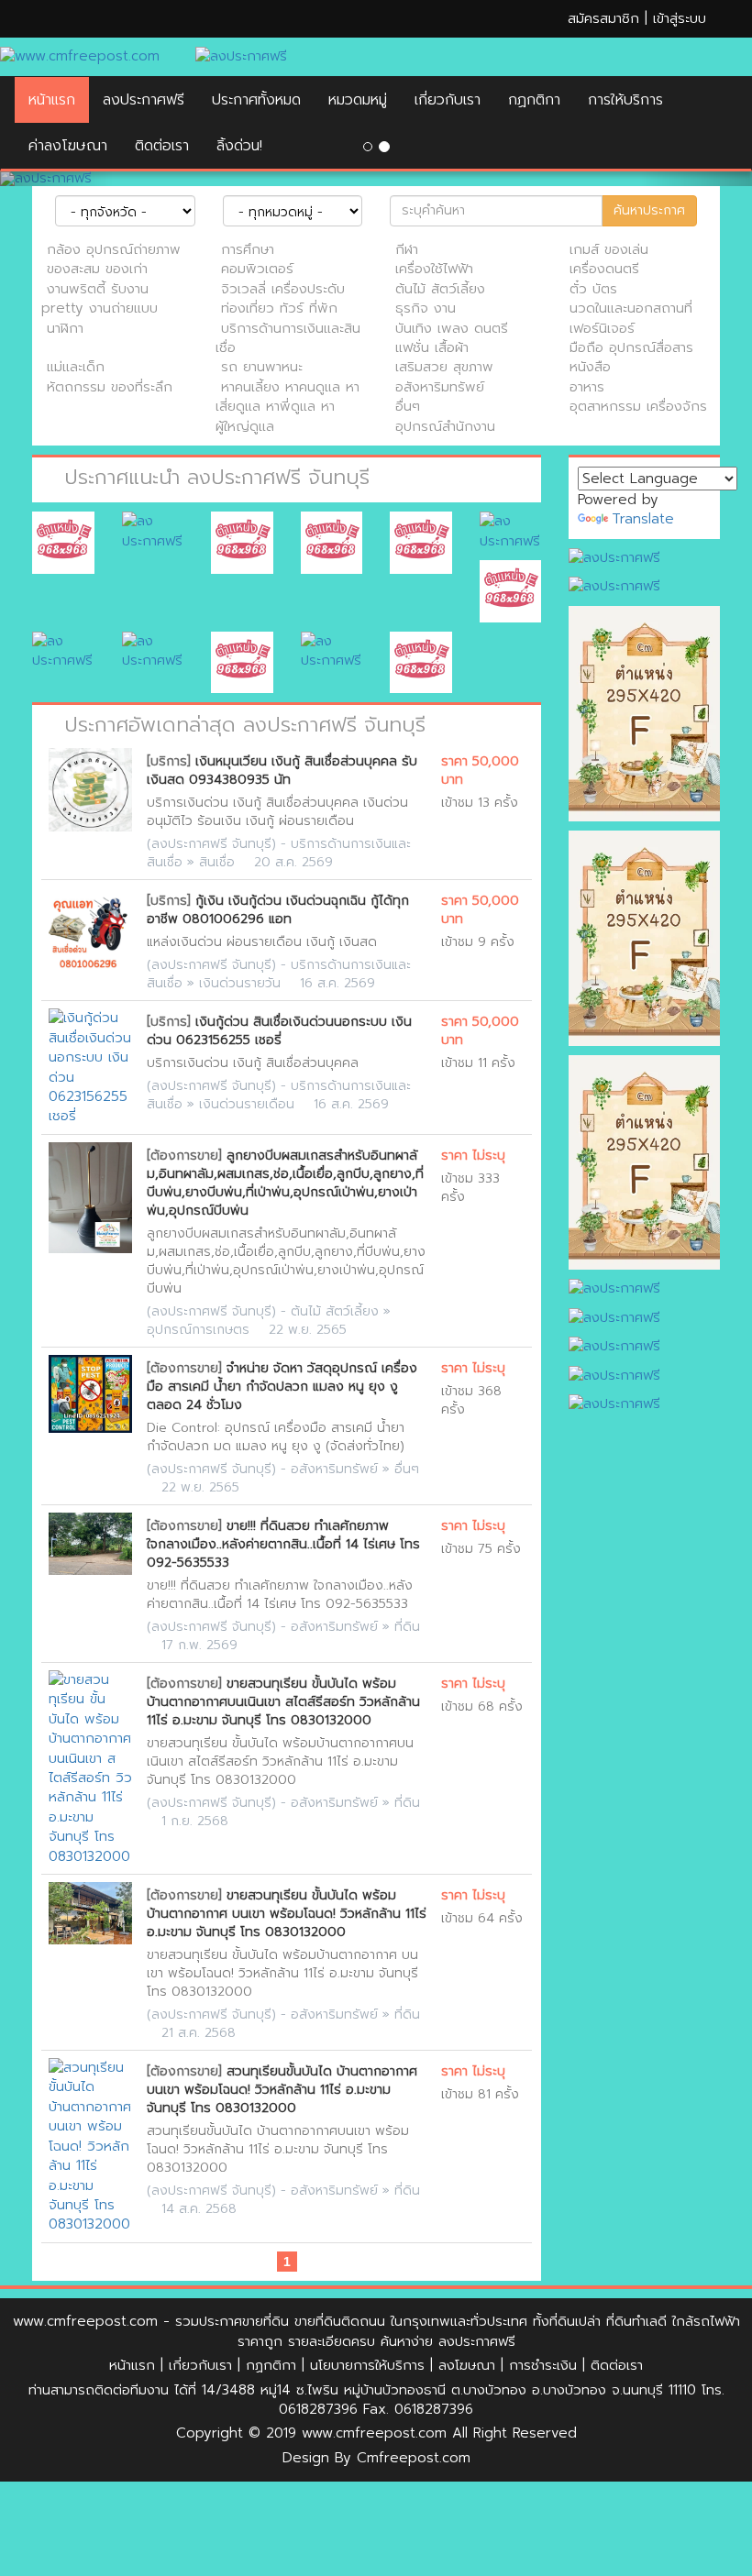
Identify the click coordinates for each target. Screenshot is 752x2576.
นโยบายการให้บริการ (367, 2365)
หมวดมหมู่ (358, 100)
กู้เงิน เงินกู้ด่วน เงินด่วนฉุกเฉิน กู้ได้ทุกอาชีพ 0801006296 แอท (278, 910)
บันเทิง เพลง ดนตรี (452, 328)
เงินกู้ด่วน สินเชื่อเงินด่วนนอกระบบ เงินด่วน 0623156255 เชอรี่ (279, 1031)
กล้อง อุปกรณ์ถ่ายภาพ (114, 249)
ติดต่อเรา (617, 2365)
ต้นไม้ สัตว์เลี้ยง (440, 289)
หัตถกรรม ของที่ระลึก (110, 387)
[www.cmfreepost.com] (84, 56)
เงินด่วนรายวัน (240, 983)
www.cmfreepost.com (85, 2321)
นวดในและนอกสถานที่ (631, 308)
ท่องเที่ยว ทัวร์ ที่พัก (279, 308)
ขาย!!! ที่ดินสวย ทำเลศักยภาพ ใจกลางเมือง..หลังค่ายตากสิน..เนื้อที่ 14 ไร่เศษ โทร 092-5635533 (283, 1544)
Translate (643, 519)
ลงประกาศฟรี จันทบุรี (211, 844)
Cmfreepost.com (414, 2458)
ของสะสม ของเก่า (97, 269)
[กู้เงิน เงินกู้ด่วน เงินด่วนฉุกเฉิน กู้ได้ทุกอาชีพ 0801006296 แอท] (90, 929)
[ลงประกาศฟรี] (376, 179)
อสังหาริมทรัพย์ (440, 387)
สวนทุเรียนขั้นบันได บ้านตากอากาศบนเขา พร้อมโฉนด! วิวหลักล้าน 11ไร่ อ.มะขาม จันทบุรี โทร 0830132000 (282, 2090)
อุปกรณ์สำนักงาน (445, 426)
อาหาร (587, 387)
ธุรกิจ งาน (426, 308)
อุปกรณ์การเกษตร (198, 1330)
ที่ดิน (407, 1627)
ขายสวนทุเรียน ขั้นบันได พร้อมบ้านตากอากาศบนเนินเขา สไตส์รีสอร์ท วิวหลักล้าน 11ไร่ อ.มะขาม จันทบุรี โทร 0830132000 (283, 1702)
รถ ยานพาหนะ (262, 367)
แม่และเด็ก (76, 367)
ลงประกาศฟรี (144, 100)
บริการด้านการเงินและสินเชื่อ (288, 338)
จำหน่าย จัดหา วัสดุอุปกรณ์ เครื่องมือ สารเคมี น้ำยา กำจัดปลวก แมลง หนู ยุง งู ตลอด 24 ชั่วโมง (282, 1387)
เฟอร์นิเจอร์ (602, 328)
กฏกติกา (534, 100)
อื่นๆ (408, 406)
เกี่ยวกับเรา (448, 100)
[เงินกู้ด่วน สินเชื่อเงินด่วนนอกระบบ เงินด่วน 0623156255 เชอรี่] (90, 1068)
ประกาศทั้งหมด (256, 100)
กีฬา (407, 249)
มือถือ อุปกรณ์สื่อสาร (631, 347)
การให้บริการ (625, 100)
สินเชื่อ (217, 862)
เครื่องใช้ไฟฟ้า (434, 269)
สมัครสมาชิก (603, 18)
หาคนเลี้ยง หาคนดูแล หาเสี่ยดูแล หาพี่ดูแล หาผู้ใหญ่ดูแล (288, 407)
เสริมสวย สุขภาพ (444, 367)
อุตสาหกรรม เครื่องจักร (638, 406)
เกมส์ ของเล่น (609, 249)
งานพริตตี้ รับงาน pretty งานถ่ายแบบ (100, 298)
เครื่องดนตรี (604, 269)
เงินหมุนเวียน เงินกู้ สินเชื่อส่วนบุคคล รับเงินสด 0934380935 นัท (282, 771)
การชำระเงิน (543, 2365)
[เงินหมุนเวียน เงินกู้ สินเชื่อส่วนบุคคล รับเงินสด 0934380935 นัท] (90, 790)
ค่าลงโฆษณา (68, 146)
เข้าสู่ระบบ (680, 18)
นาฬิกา (65, 328)
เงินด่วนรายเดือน (247, 1104)
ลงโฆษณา (467, 2365)
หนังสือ (590, 367)
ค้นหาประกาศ (649, 210)
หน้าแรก (52, 100)
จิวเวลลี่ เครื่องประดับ (283, 289)
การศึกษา (248, 249)
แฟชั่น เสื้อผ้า (432, 347)
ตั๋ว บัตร (593, 289)
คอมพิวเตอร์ (257, 269)
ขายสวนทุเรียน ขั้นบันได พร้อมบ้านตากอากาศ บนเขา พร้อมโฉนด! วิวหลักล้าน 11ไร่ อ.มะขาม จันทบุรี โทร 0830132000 (287, 1914)
